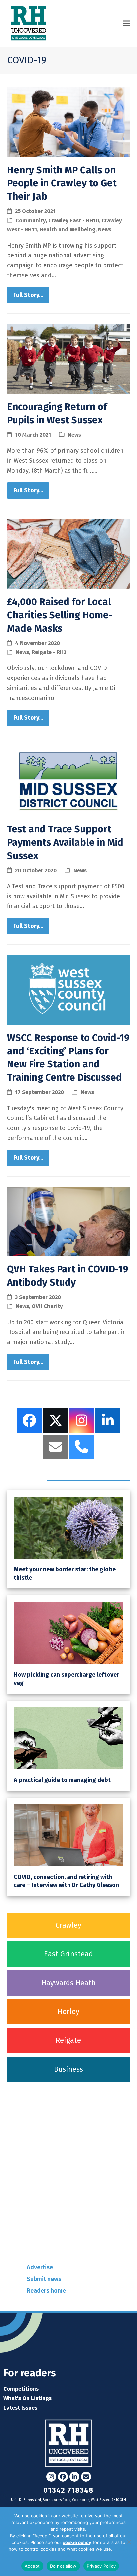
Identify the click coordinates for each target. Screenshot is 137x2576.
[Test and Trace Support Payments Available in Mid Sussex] (69, 781)
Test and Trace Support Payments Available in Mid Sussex (65, 843)
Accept (32, 2566)
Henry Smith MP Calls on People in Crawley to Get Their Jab (62, 184)
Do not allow (63, 2566)
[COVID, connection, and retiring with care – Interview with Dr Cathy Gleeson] (69, 1835)
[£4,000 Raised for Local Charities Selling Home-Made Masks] (69, 553)
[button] (126, 24)
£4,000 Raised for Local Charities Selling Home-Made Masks (60, 615)
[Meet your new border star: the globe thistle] (69, 1527)
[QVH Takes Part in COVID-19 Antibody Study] (69, 1221)
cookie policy (77, 2542)
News (105, 229)
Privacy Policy (101, 2566)
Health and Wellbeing (68, 229)
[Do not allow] (129, 2542)
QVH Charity (47, 1306)
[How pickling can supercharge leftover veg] (69, 1633)
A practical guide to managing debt (62, 1780)
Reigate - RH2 (49, 652)
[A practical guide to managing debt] (69, 1738)
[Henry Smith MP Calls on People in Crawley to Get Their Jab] (69, 122)
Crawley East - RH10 (74, 220)
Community (31, 220)
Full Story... (28, 295)
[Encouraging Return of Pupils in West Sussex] (69, 358)
